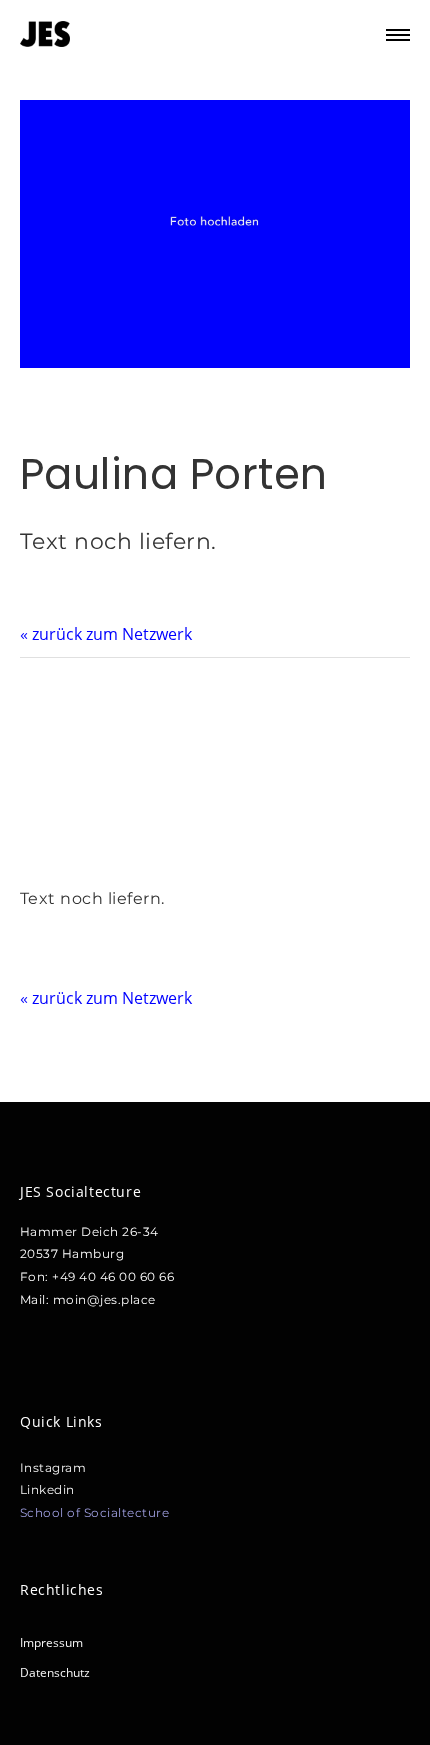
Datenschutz (55, 1672)
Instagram (53, 1467)
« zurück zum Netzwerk (106, 634)
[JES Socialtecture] (45, 35)
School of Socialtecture (95, 1512)
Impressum (51, 1642)
